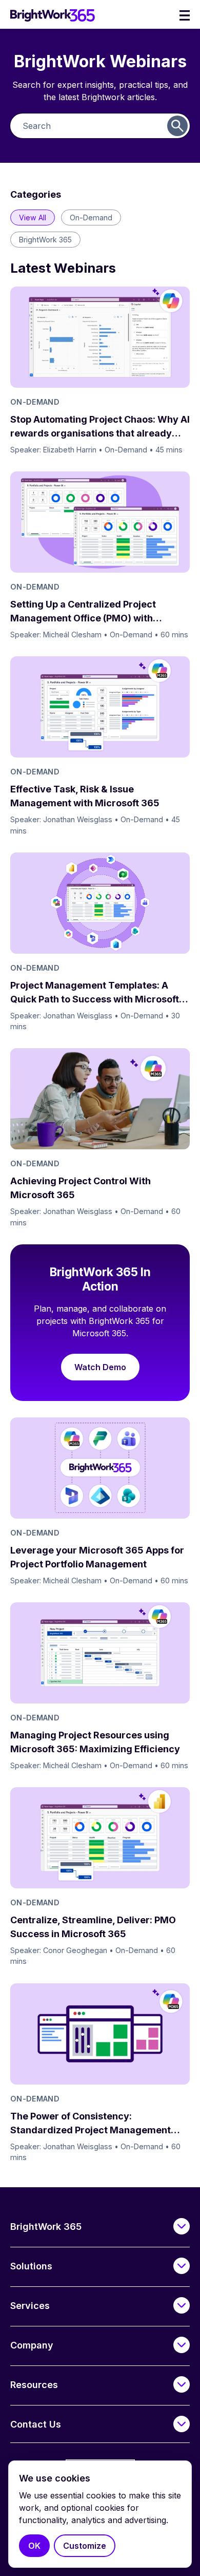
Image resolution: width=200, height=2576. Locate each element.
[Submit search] (177, 126)
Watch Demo (100, 1367)
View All (33, 217)
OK (34, 2546)
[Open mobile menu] (185, 15)
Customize (85, 2546)
